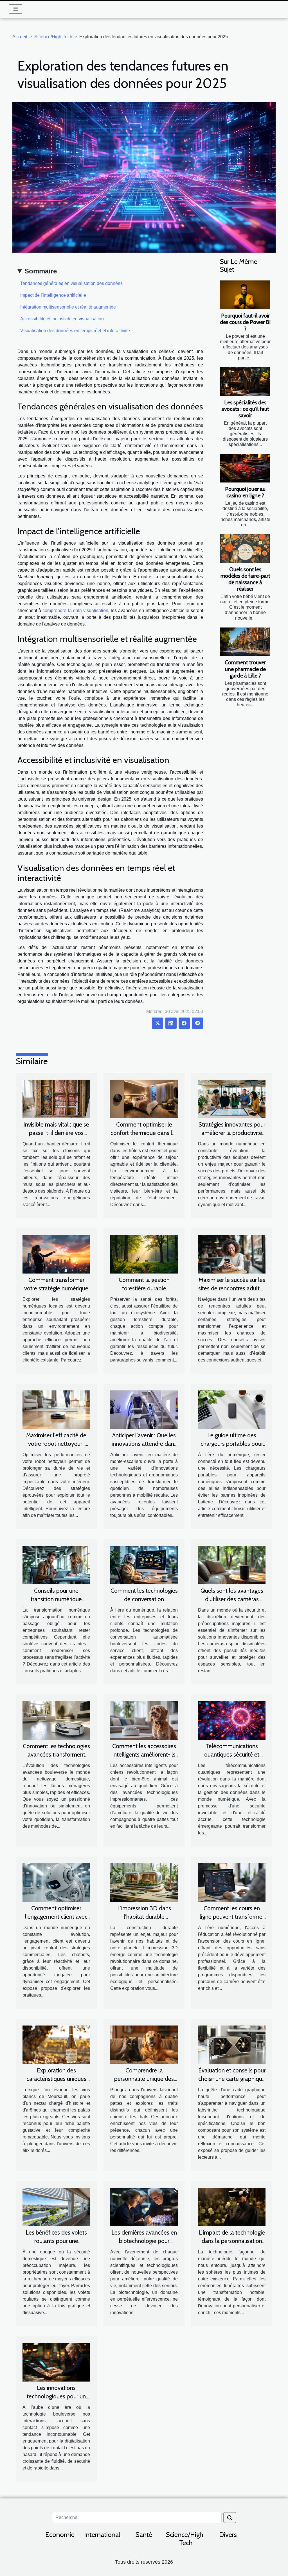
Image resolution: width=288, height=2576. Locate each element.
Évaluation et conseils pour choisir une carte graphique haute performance (232, 2079)
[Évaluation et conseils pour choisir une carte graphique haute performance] (232, 2044)
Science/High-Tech (53, 37)
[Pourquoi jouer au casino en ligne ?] (245, 468)
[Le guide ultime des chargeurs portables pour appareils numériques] (232, 1409)
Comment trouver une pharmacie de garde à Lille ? (245, 669)
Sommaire (41, 271)
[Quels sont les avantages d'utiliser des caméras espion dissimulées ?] (232, 1565)
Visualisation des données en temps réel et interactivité (75, 331)
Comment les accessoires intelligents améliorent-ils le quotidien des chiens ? (144, 1754)
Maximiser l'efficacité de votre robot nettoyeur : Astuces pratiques (56, 1444)
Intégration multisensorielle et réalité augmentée (68, 307)
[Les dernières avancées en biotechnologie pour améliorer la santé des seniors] (144, 2207)
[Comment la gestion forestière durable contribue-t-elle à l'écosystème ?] (144, 1254)
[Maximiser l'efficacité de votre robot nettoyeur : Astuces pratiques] (56, 1409)
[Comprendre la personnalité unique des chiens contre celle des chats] (144, 2044)
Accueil (20, 37)
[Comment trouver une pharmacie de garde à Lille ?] (245, 642)
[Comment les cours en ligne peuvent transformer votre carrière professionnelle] (232, 1882)
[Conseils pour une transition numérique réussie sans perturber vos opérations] (56, 1565)
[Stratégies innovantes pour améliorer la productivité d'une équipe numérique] (232, 1099)
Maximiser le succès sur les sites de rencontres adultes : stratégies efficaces (232, 1288)
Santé (144, 2535)
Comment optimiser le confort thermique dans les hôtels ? (144, 1133)
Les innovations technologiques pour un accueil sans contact (56, 2396)
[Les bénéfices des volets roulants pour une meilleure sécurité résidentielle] (56, 2207)
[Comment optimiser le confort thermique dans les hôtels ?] (144, 1099)
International (102, 2535)
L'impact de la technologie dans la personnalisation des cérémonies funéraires (232, 2241)
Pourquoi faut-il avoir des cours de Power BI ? (245, 322)
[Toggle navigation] (16, 9)
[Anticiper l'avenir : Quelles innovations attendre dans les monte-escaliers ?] (144, 1409)
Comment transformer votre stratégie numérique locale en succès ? (56, 1288)
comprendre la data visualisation (75, 610)
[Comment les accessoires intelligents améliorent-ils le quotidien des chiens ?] (144, 1720)
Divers (228, 2535)
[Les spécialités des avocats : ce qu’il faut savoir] (245, 382)
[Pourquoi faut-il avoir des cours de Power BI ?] (245, 295)
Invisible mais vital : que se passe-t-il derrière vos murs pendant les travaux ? (56, 1133)
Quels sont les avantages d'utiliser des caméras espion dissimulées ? (232, 1599)
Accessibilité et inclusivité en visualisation (62, 319)
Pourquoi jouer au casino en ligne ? (245, 492)
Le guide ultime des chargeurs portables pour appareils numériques (232, 1444)
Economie (60, 2535)
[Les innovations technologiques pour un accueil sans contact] (56, 2362)
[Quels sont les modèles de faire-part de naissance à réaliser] (245, 549)
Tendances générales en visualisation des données (71, 283)
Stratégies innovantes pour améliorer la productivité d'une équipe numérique (232, 1133)
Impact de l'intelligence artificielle (53, 295)
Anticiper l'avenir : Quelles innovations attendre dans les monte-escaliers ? (144, 1444)
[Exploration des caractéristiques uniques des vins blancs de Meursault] (56, 2044)
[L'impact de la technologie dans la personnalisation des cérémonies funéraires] (232, 2207)
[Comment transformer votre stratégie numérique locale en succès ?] (56, 1254)
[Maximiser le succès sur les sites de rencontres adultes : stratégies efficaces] (232, 1254)
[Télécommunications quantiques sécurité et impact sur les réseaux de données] (232, 1720)
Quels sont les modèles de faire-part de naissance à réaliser (245, 579)
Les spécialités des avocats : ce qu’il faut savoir (245, 409)
